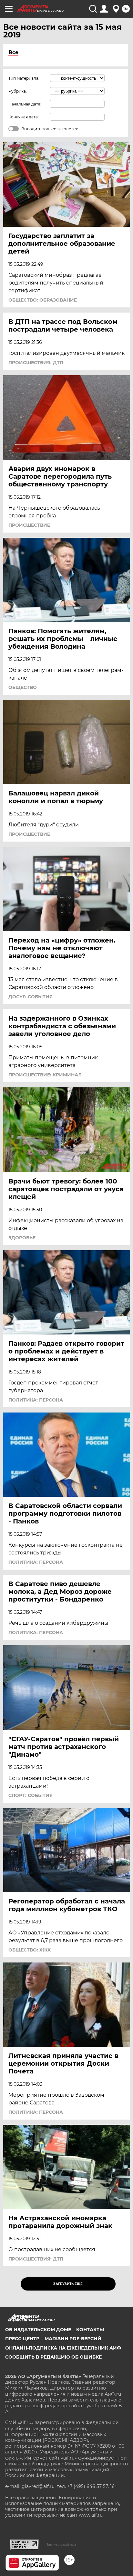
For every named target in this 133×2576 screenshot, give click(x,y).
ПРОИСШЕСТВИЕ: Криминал (45, 1075)
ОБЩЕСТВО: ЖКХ (30, 1950)
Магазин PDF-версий (73, 2339)
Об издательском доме (38, 2330)
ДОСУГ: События (31, 997)
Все (13, 52)
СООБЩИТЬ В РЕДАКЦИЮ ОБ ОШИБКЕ (53, 2357)
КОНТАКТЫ (90, 2330)
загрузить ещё (68, 2284)
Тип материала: (24, 78)
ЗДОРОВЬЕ (22, 1238)
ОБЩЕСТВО (23, 687)
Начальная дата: (25, 104)
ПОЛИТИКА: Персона (36, 1400)
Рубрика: (18, 91)
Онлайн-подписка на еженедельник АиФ (63, 2348)
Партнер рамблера (61, 2544)
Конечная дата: (24, 117)
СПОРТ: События (31, 1795)
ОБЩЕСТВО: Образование (43, 300)
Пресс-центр (22, 2339)
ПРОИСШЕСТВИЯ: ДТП (36, 363)
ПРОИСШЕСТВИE (29, 525)
